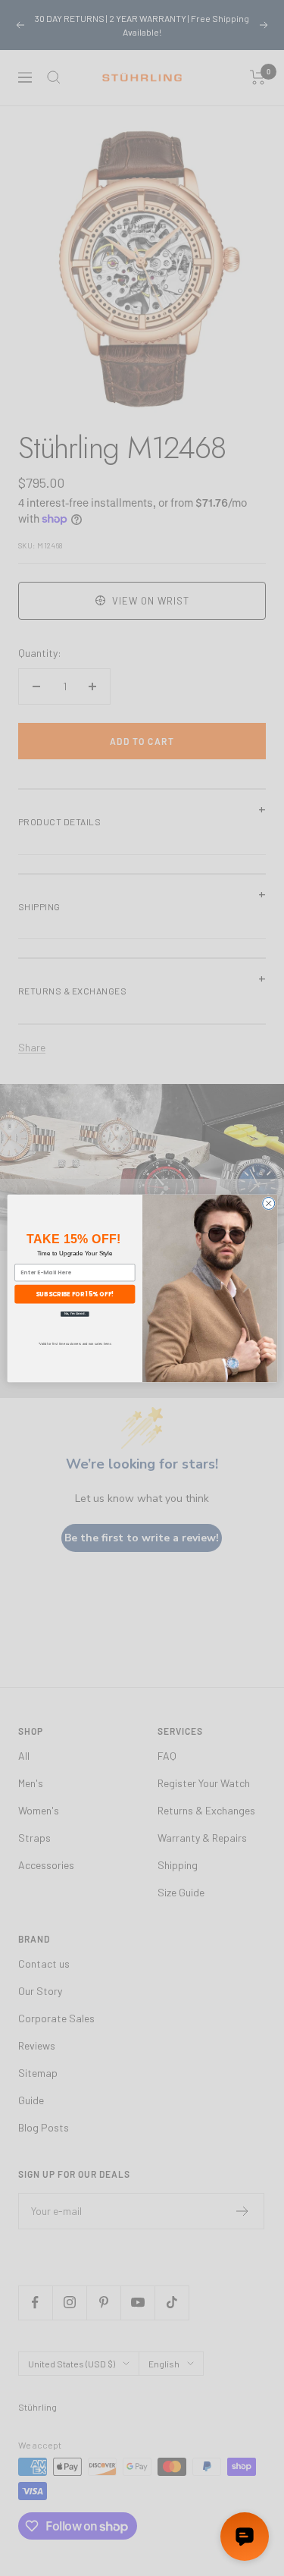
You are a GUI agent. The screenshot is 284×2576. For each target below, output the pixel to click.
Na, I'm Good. (74, 1313)
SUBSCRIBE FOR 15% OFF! (75, 1293)
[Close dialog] (268, 1203)
